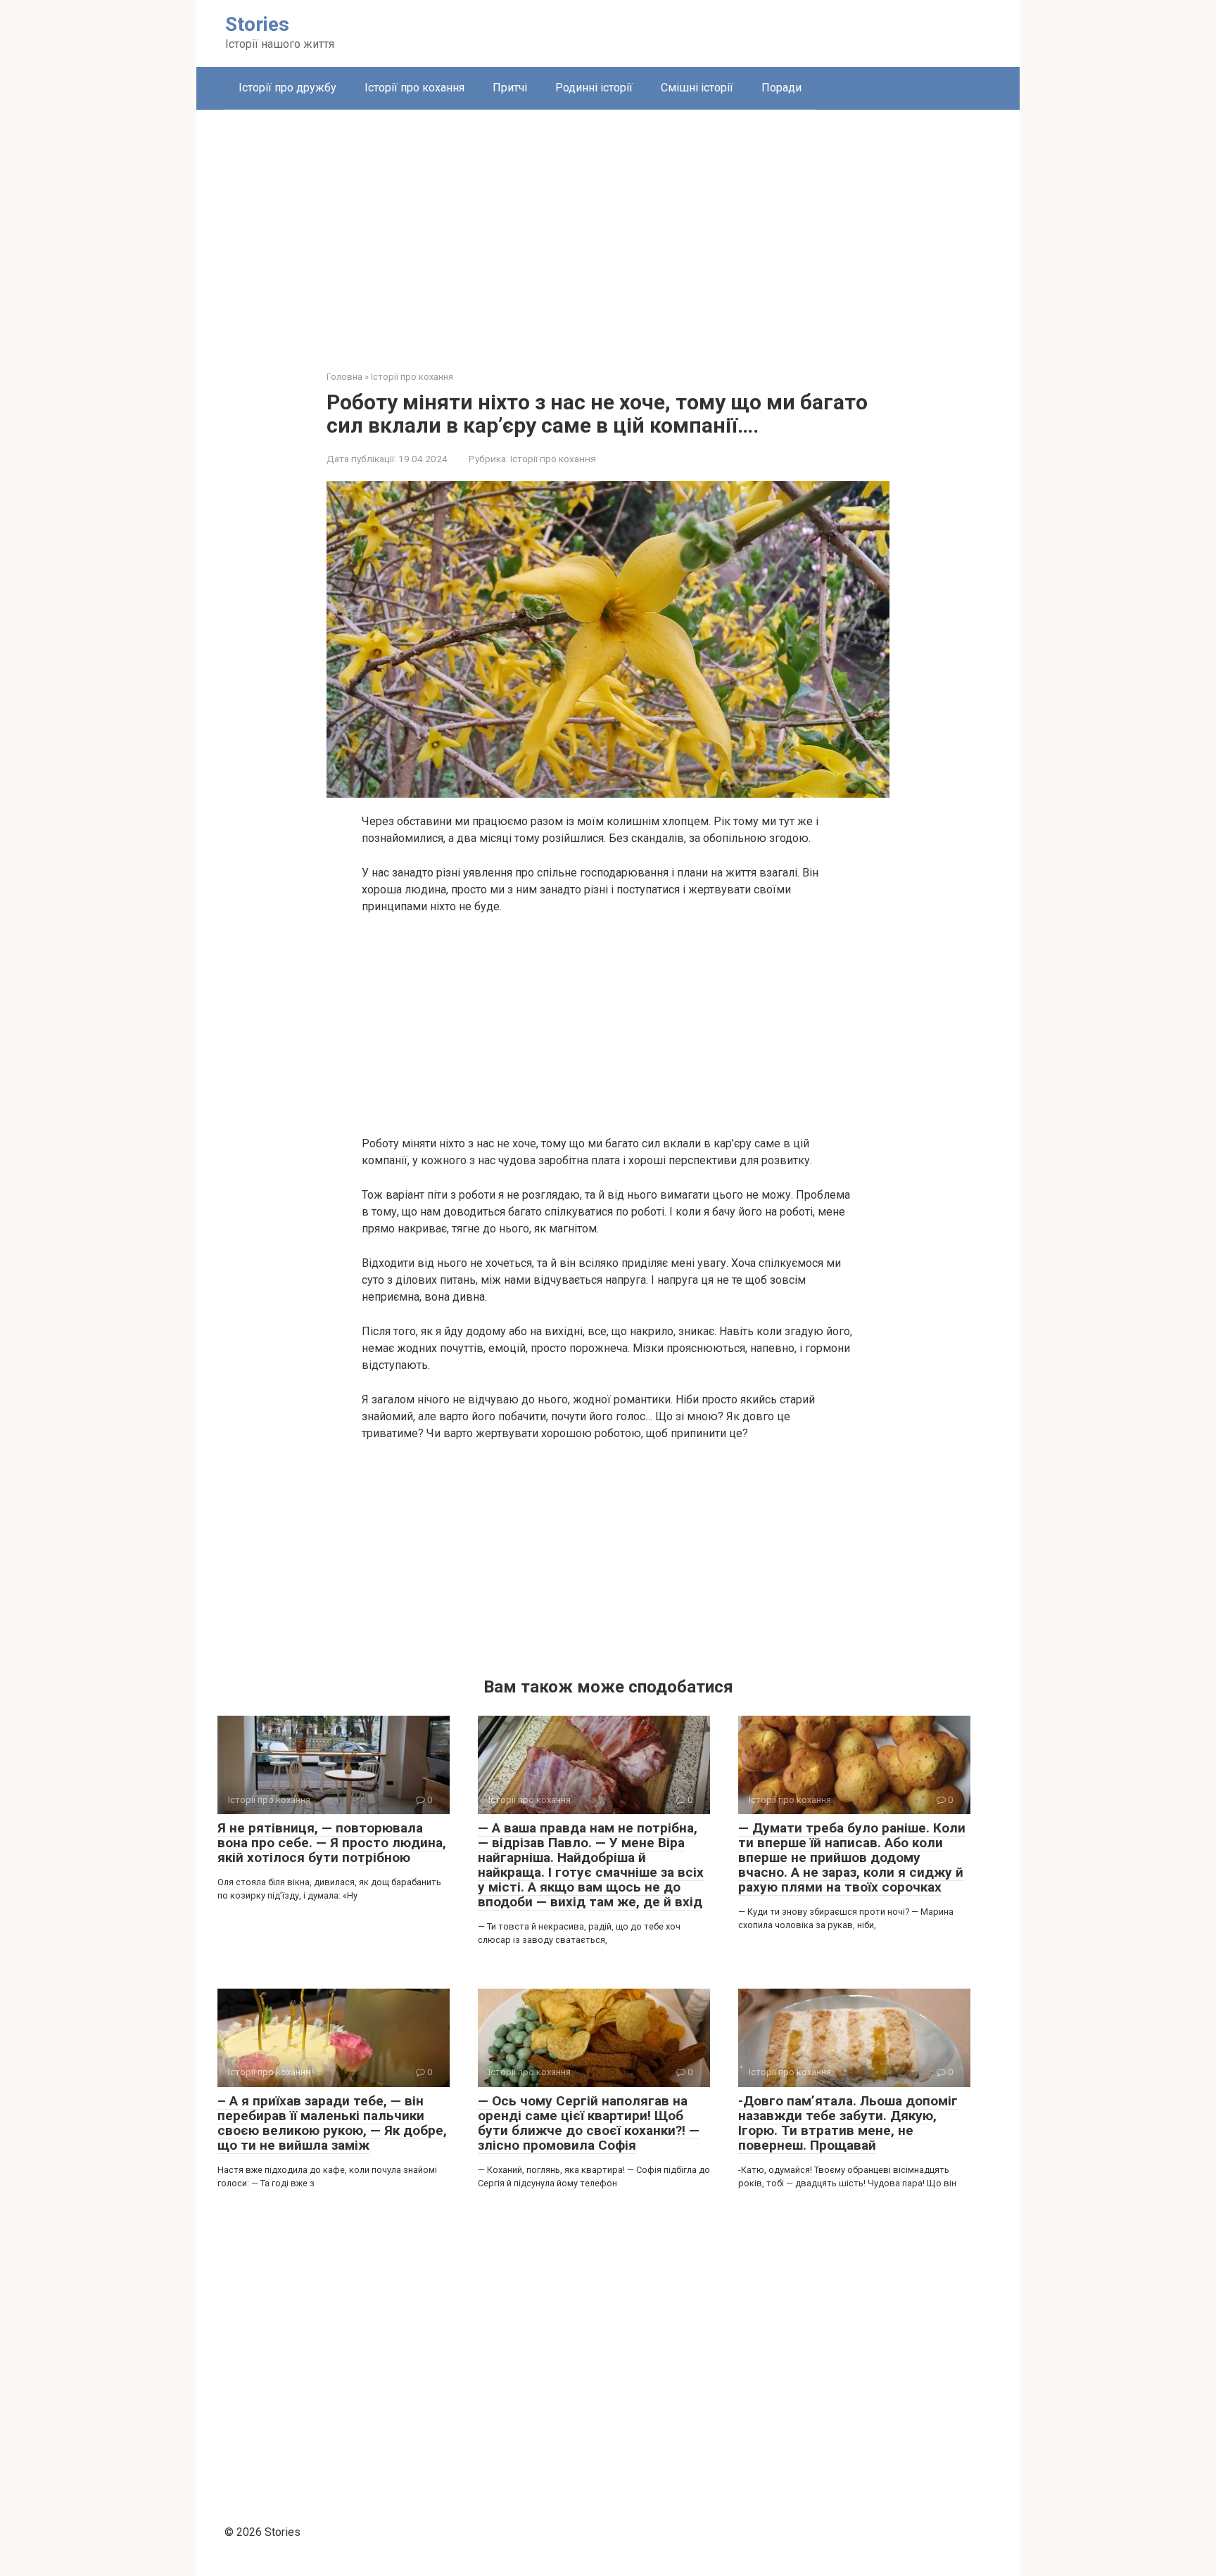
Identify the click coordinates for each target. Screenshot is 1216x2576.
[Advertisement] (608, 229)
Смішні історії (697, 88)
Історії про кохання (414, 88)
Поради (781, 88)
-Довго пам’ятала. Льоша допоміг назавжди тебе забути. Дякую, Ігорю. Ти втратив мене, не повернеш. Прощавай (848, 2123)
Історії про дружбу (287, 88)
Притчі (510, 88)
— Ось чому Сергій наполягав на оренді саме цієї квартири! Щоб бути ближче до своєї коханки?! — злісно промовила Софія (589, 2123)
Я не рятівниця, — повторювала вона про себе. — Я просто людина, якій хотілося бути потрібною (332, 1843)
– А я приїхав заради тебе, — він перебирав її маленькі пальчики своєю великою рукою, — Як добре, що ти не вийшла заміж (332, 2123)
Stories (257, 24)
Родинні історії (594, 88)
